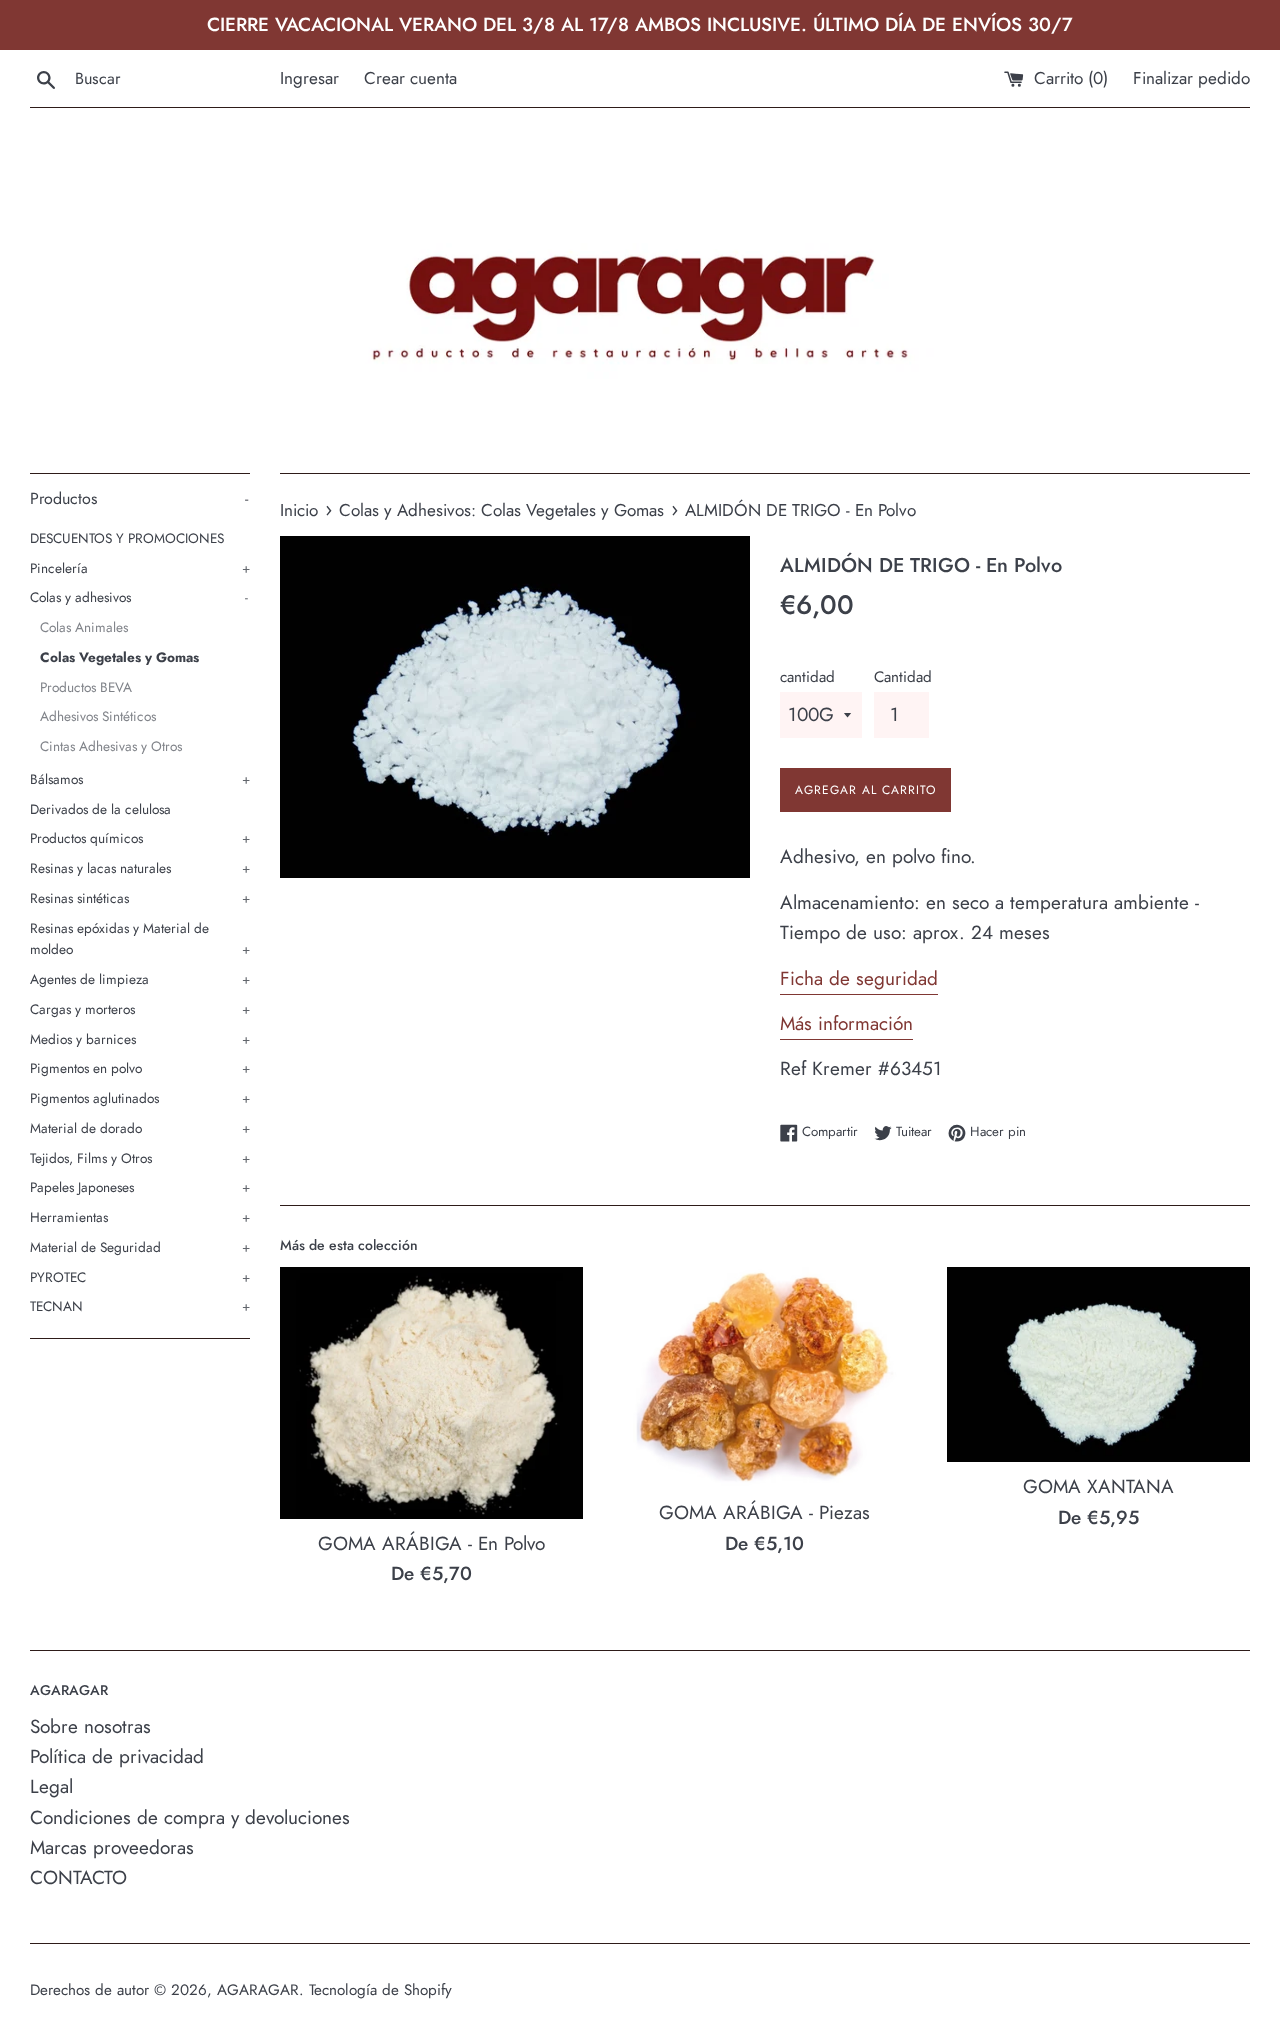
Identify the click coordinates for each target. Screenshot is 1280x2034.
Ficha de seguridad (859, 978)
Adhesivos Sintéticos (98, 716)
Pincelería (140, 568)
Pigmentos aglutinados (140, 1098)
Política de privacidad (117, 1756)
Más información (846, 1023)
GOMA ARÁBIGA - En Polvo (431, 1543)
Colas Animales (84, 627)
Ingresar (309, 78)
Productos (139, 498)
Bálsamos (140, 779)
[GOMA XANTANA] (1098, 1365)
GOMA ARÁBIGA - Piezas (764, 1512)
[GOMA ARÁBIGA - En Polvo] (431, 1393)
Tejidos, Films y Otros (140, 1158)
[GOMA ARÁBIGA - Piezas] (764, 1377)
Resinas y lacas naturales (140, 868)
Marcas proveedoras (112, 1847)
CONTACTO (78, 1877)
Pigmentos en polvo (140, 1068)
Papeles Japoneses (140, 1187)
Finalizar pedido (1191, 78)
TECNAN (140, 1306)
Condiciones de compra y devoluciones (190, 1817)
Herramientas (140, 1217)
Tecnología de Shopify (380, 1990)
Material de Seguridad (140, 1247)
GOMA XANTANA (1098, 1486)
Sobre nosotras (90, 1726)
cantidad (807, 677)
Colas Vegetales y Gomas (119, 657)
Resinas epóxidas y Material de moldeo (140, 939)
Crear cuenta (410, 78)
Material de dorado (140, 1128)
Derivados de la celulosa (100, 809)
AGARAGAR (258, 1990)
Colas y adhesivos (139, 597)
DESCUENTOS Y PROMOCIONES (127, 538)
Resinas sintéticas (140, 898)
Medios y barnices (140, 1039)
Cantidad (903, 677)
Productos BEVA (86, 687)
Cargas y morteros (140, 1009)
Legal (51, 1786)
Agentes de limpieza (140, 979)
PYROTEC (140, 1277)
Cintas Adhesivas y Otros (111, 746)
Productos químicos (140, 838)
